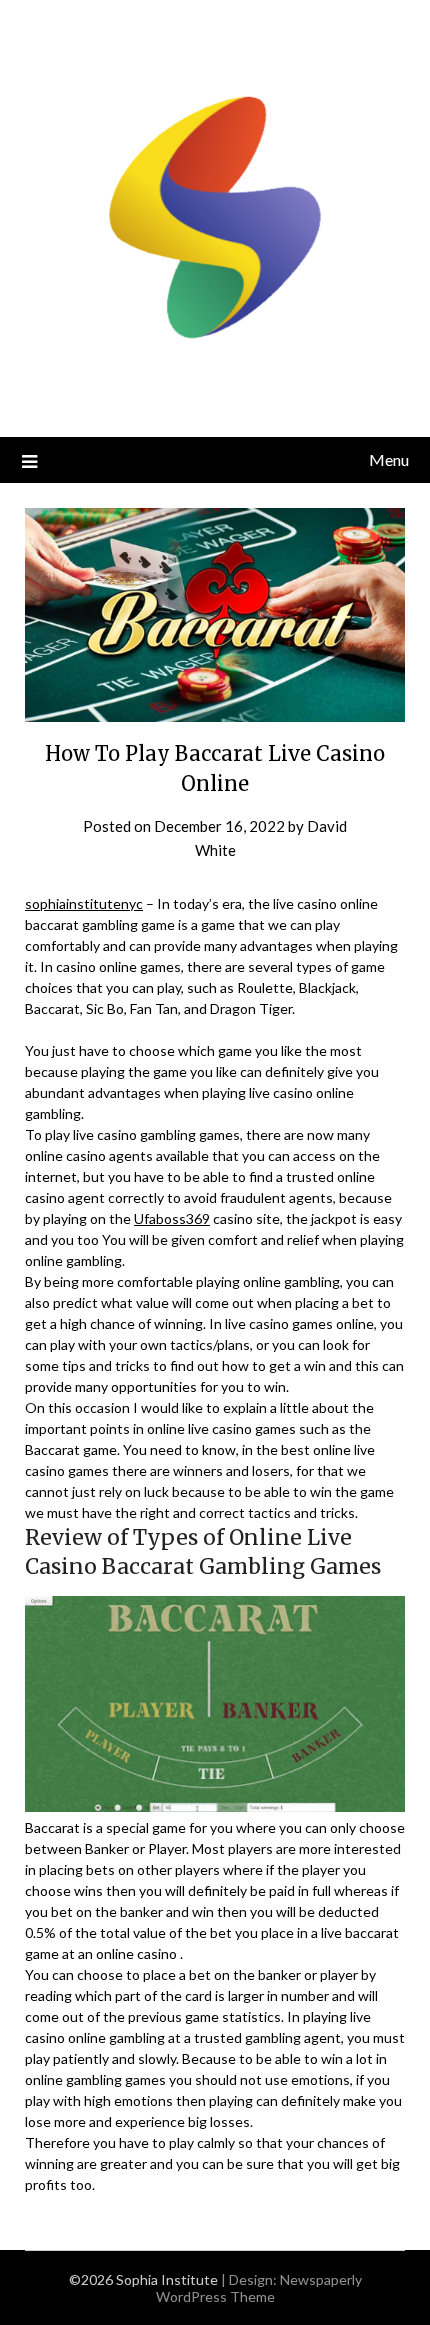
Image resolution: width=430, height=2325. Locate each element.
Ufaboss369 (172, 1218)
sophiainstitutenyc (84, 903)
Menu (389, 459)
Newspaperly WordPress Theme (259, 2288)
